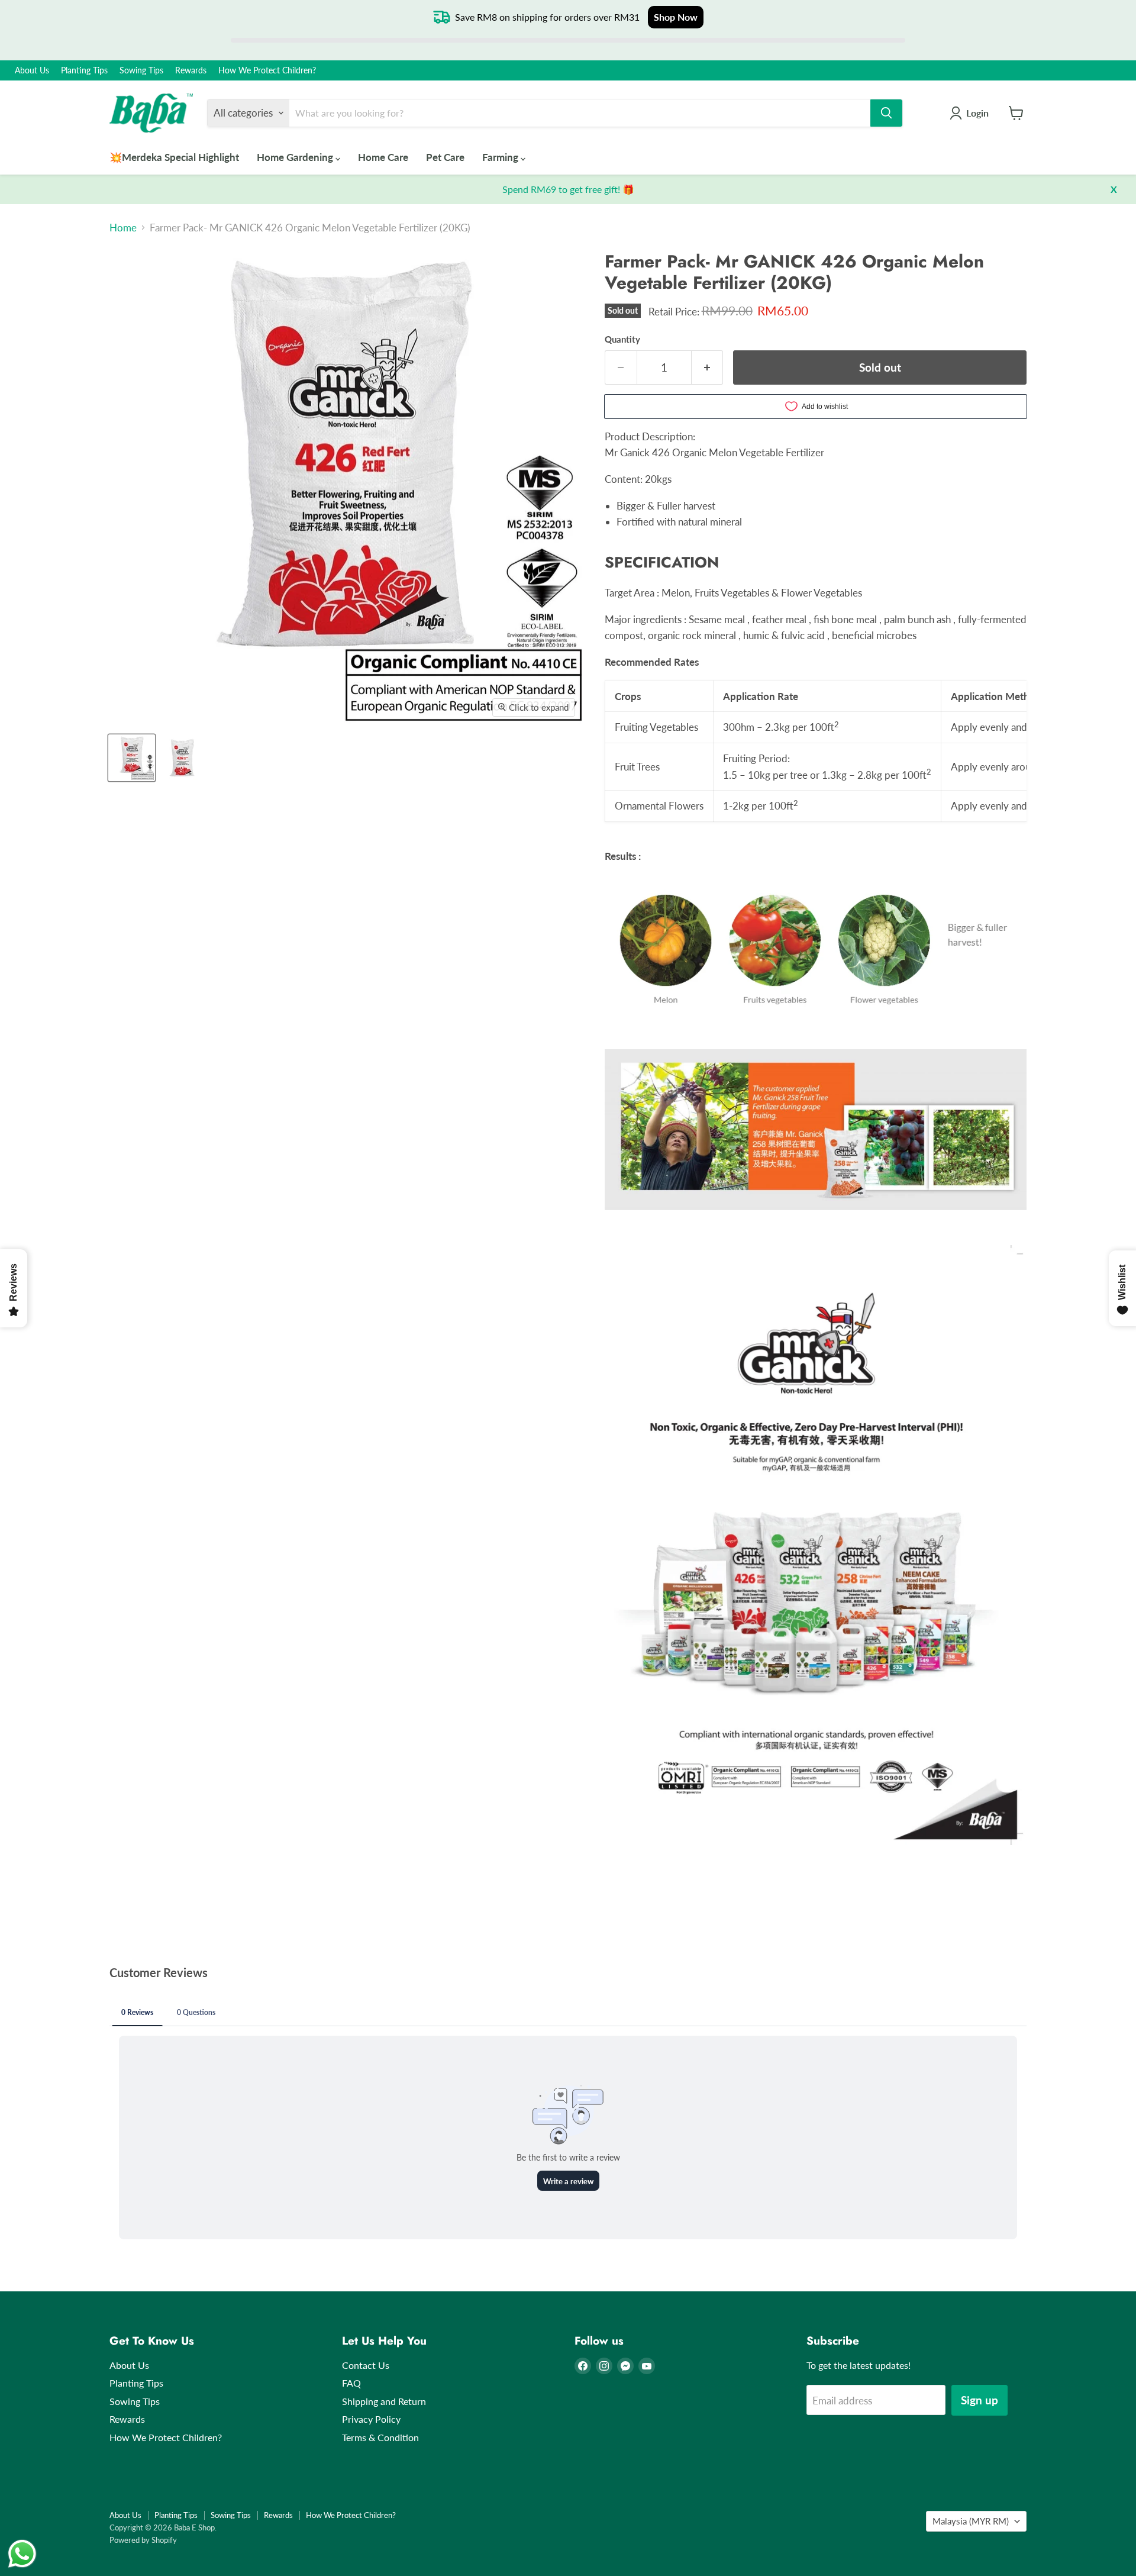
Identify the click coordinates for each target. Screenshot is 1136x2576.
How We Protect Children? (267, 70)
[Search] (886, 113)
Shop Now (676, 17)
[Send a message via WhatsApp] (22, 2554)
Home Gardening (296, 157)
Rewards (191, 70)
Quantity (622, 339)
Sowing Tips (141, 70)
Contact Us (366, 2365)
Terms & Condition (380, 2437)
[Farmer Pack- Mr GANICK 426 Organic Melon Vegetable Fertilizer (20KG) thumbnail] (132, 758)
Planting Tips (84, 70)
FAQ (351, 2383)
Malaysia (971, 2521)
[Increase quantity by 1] (708, 367)
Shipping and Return (384, 2401)
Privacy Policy (371, 2419)
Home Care (383, 157)
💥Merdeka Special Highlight (174, 157)
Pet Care (445, 157)
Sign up (980, 2400)
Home (123, 228)
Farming (501, 157)
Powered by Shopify (143, 2540)
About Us (32, 70)
